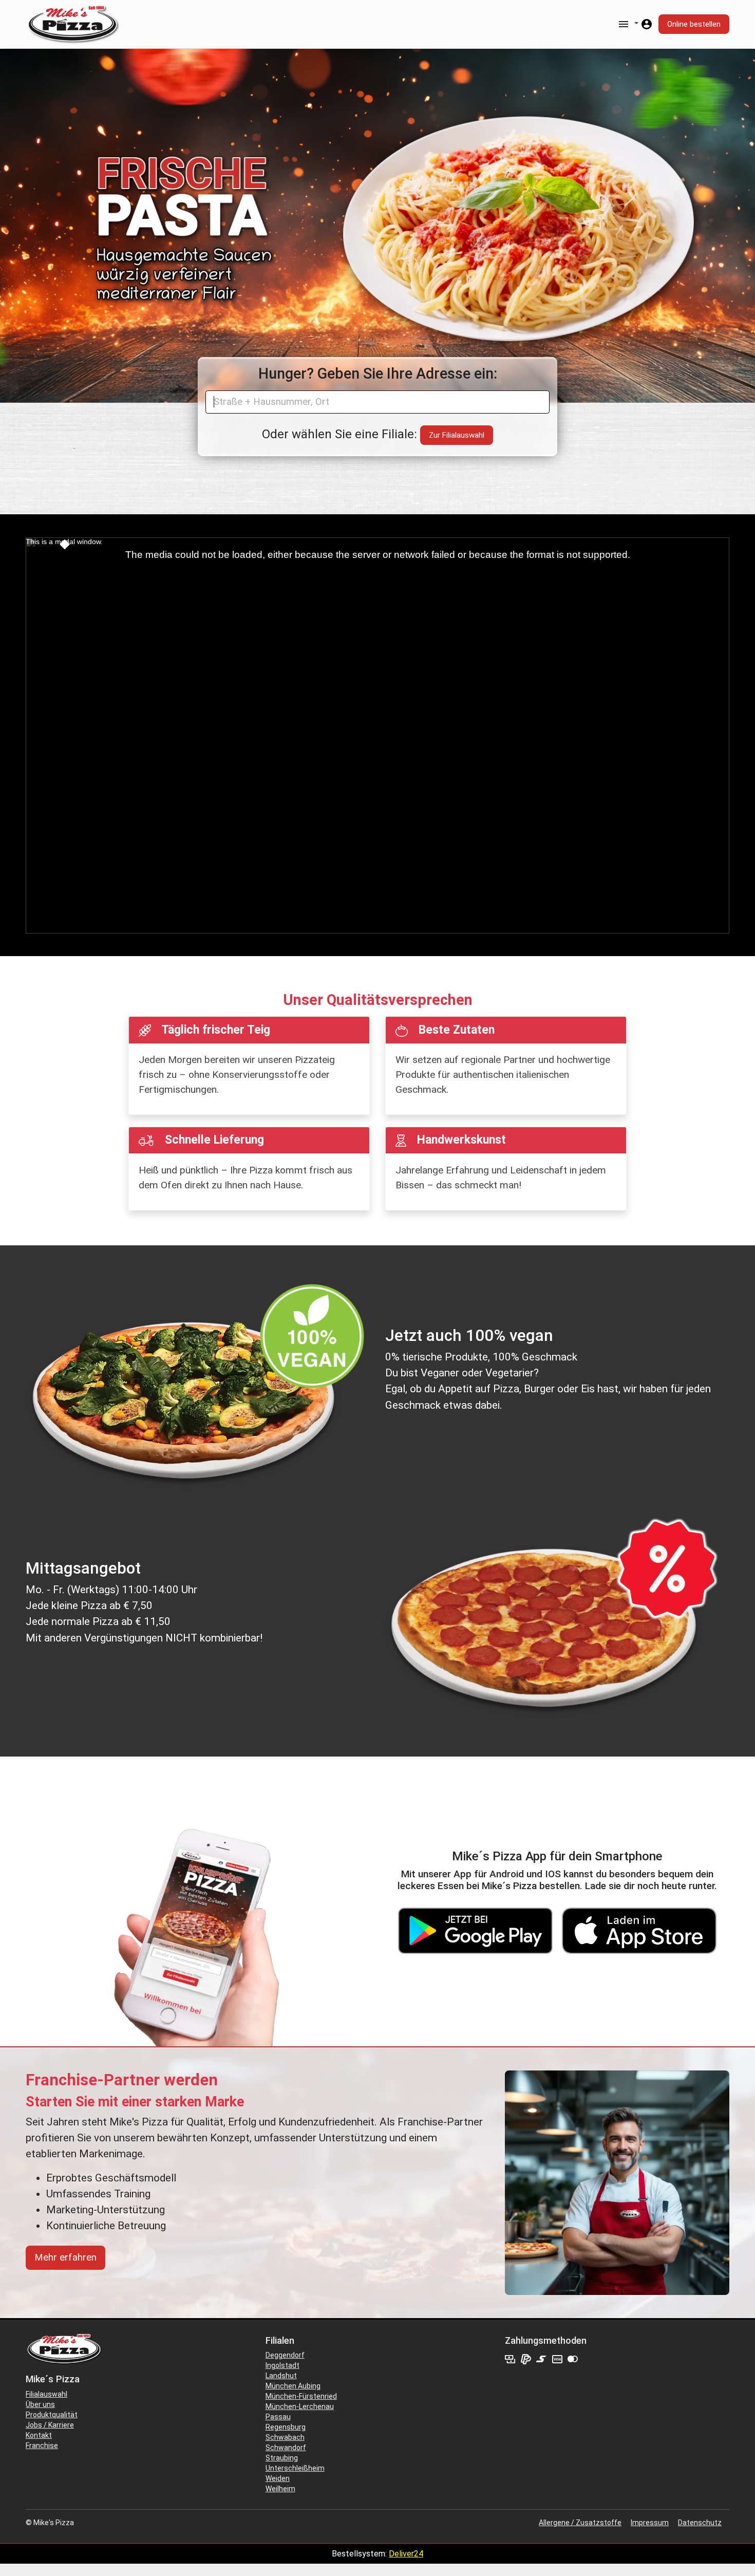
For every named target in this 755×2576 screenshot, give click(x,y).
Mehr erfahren (65, 2257)
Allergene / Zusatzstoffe (580, 2523)
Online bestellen (694, 24)
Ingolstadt (282, 2365)
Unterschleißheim (295, 2468)
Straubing (282, 2458)
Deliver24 (406, 2554)
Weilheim (280, 2489)
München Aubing (293, 2386)
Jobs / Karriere (50, 2425)
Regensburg (286, 2427)
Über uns (40, 2404)
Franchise (42, 2446)
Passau (278, 2417)
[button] (628, 23)
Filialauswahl (46, 2394)
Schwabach (285, 2437)
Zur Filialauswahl (457, 435)
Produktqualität (52, 2415)
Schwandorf (286, 2448)
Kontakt (39, 2435)
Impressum (650, 2523)
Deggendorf (285, 2355)
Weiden (278, 2478)
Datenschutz (700, 2523)
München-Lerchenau (300, 2406)
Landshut (281, 2376)
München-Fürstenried (301, 2396)
